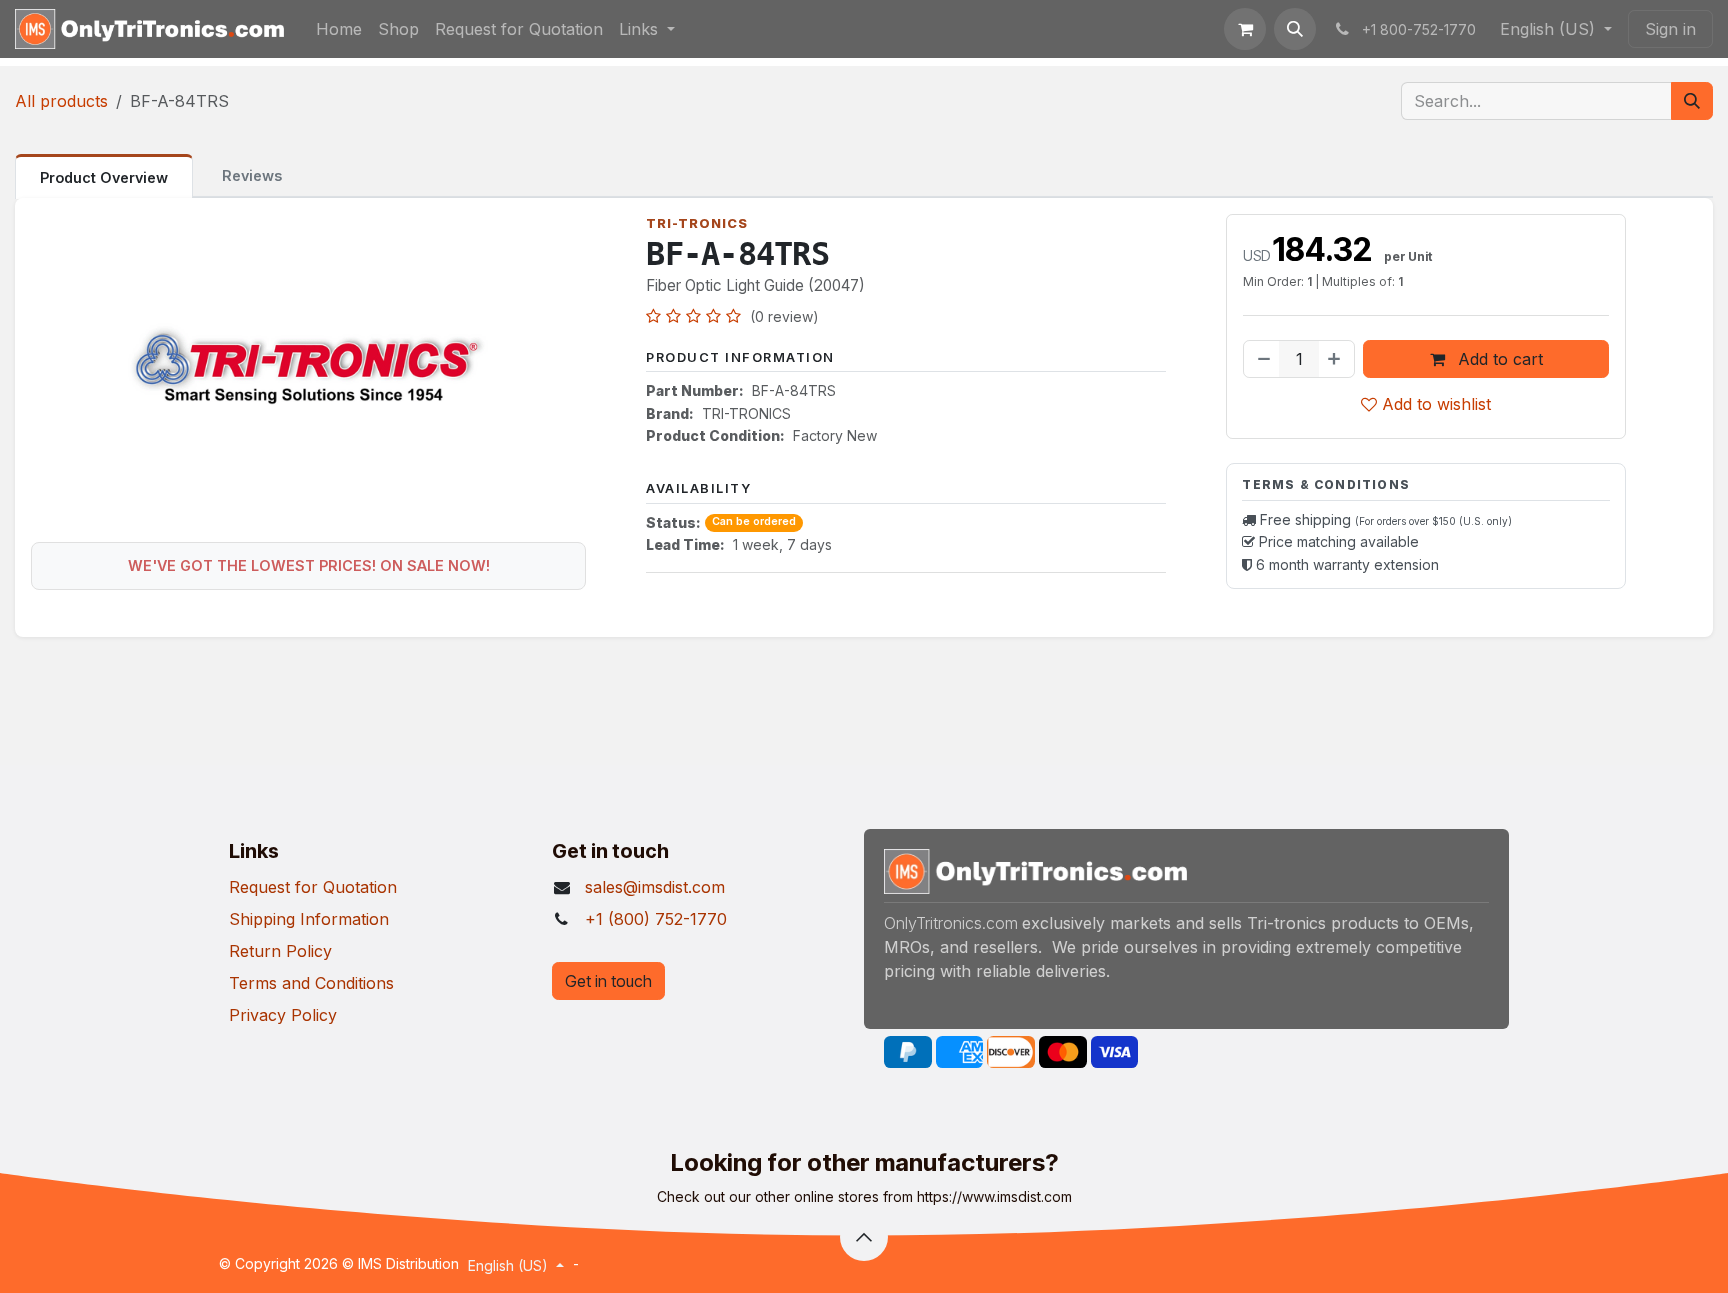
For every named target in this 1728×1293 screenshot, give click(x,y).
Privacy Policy (283, 1015)
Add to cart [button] (1498, 359)
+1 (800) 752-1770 (656, 919)
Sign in (1670, 29)
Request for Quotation (313, 887)
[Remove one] (1262, 359)
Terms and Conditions (311, 983)
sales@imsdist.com (655, 887)
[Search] (1692, 101)
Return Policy (280, 951)
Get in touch (608, 981)
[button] (1295, 29)
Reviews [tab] (252, 175)
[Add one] (1336, 359)
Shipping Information (309, 919)
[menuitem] (339, 29)
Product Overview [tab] (104, 177)
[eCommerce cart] (1245, 29)
